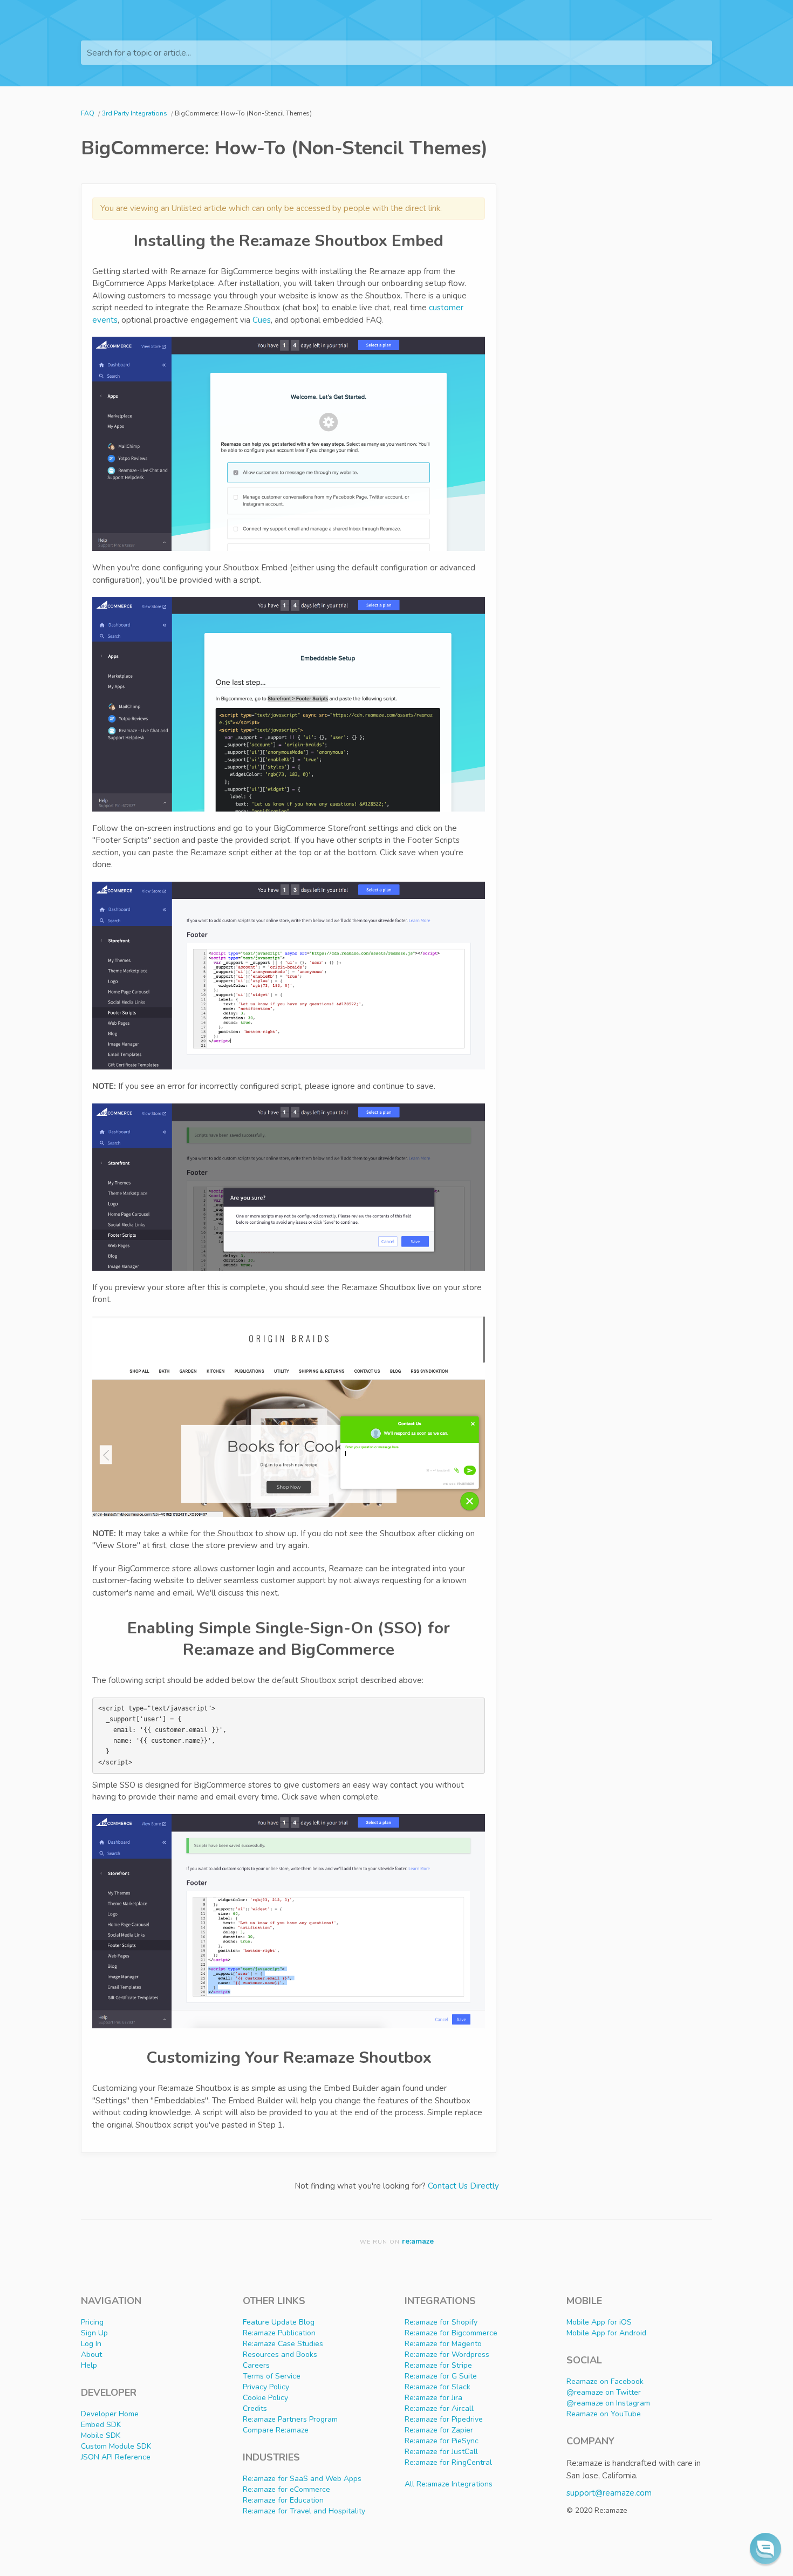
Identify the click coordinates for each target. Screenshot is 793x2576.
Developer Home (110, 2414)
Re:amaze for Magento (443, 2344)
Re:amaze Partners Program (290, 2419)
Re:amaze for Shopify (441, 2322)
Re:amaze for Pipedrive (444, 2419)
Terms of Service (272, 2376)
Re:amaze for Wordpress (447, 2354)
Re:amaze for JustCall (441, 2452)
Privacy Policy (266, 2387)
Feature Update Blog (279, 2322)
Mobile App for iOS (599, 2322)
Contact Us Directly (463, 2186)
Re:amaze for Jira (433, 2398)
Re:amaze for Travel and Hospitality (304, 2511)
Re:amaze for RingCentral (448, 2462)
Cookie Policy (265, 2398)
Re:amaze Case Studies (283, 2344)
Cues (262, 320)
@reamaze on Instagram (608, 2403)
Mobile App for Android (606, 2333)
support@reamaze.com (609, 2493)
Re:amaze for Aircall (439, 2408)
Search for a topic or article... (139, 53)
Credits (255, 2408)
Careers (256, 2365)
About (91, 2354)
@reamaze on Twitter (604, 2392)
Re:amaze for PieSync (442, 2441)
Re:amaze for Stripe (438, 2365)
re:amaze (418, 2241)
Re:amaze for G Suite (441, 2376)
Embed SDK (101, 2425)
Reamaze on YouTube (604, 2414)
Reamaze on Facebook (605, 2381)
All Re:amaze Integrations (449, 2484)
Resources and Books (280, 2354)
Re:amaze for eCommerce (286, 2489)
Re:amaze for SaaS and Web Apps (302, 2479)
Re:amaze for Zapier (439, 2430)
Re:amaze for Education (283, 2500)
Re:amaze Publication (279, 2333)
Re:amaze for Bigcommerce (451, 2333)
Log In (91, 2344)
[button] (765, 2548)
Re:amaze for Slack (437, 2387)
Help (89, 2365)
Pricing (92, 2322)
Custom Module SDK (116, 2446)
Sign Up (94, 2333)
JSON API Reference (116, 2457)
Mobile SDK (101, 2435)
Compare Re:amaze (276, 2430)
